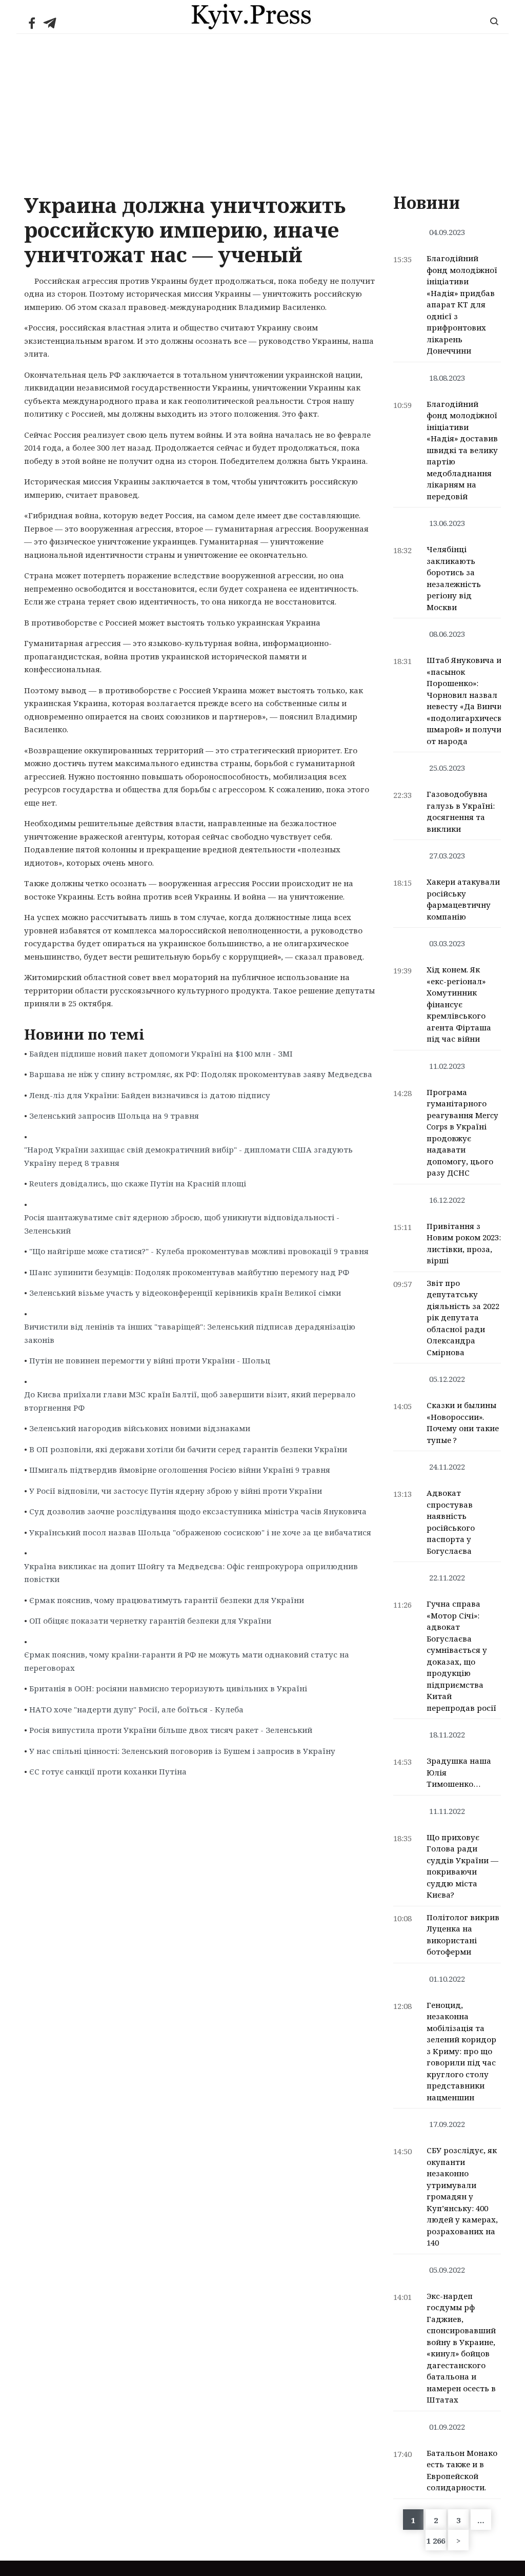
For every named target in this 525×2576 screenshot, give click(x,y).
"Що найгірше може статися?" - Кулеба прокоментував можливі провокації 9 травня (199, 1251)
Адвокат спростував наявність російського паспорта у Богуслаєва (451, 1522)
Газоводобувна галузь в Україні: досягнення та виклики (461, 811)
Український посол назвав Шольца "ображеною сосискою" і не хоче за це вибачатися (200, 1532)
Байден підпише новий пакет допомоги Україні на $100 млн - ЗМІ (161, 1053)
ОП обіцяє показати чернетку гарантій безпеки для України (150, 1621)
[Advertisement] (262, 111)
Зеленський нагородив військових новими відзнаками (140, 1428)
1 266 (436, 2541)
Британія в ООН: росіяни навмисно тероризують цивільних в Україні (168, 1688)
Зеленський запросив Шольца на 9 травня (114, 1116)
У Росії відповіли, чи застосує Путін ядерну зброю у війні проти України (176, 1491)
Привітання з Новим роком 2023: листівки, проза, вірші (464, 1243)
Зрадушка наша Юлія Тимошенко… (459, 1772)
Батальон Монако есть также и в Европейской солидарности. (462, 2470)
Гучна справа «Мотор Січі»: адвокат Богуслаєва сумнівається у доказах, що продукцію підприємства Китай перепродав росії (461, 1656)
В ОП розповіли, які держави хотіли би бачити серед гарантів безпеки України (188, 1449)
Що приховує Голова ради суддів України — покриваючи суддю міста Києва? (462, 1866)
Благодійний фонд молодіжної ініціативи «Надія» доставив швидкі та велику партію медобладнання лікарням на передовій (462, 450)
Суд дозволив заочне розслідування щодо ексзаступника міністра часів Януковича (198, 1511)
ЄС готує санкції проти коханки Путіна (108, 1771)
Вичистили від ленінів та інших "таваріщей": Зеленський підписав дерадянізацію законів (190, 1333)
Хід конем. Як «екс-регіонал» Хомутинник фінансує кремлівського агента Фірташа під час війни (459, 1004)
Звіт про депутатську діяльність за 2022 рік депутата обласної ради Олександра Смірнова (463, 1318)
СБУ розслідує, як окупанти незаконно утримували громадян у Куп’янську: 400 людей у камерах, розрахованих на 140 (462, 2196)
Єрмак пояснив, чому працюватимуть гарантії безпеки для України (167, 1600)
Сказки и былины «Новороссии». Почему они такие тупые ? (463, 1422)
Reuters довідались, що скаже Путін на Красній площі (138, 1183)
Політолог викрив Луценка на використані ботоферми (463, 1935)
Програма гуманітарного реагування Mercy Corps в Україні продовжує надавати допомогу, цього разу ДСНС (462, 1133)
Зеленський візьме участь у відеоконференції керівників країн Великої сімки (185, 1293)
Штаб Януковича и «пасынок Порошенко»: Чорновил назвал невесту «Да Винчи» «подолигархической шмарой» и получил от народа (469, 700)
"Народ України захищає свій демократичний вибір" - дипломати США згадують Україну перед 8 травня (188, 1156)
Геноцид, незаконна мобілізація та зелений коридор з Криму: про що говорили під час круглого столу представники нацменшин (461, 2051)
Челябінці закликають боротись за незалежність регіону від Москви (454, 578)
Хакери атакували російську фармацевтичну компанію (463, 899)
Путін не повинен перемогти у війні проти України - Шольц (150, 1360)
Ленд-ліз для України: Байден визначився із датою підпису (150, 1095)
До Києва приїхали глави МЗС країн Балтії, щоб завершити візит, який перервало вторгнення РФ (190, 1401)
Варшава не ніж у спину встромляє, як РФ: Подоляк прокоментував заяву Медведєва (201, 1074)
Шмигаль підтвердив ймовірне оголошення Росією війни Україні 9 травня (180, 1470)
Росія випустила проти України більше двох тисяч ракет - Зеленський (171, 1730)
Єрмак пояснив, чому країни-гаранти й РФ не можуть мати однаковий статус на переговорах (187, 1661)
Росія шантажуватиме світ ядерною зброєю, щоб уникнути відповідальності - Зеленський (182, 1224)
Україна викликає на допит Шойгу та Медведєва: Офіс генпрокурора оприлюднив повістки (191, 1573)
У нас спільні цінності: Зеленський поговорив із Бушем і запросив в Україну (182, 1751)
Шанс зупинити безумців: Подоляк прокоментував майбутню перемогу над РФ (189, 1272)
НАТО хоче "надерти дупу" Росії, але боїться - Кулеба (136, 1709)
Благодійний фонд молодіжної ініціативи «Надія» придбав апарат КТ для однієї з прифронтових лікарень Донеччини (462, 304)
